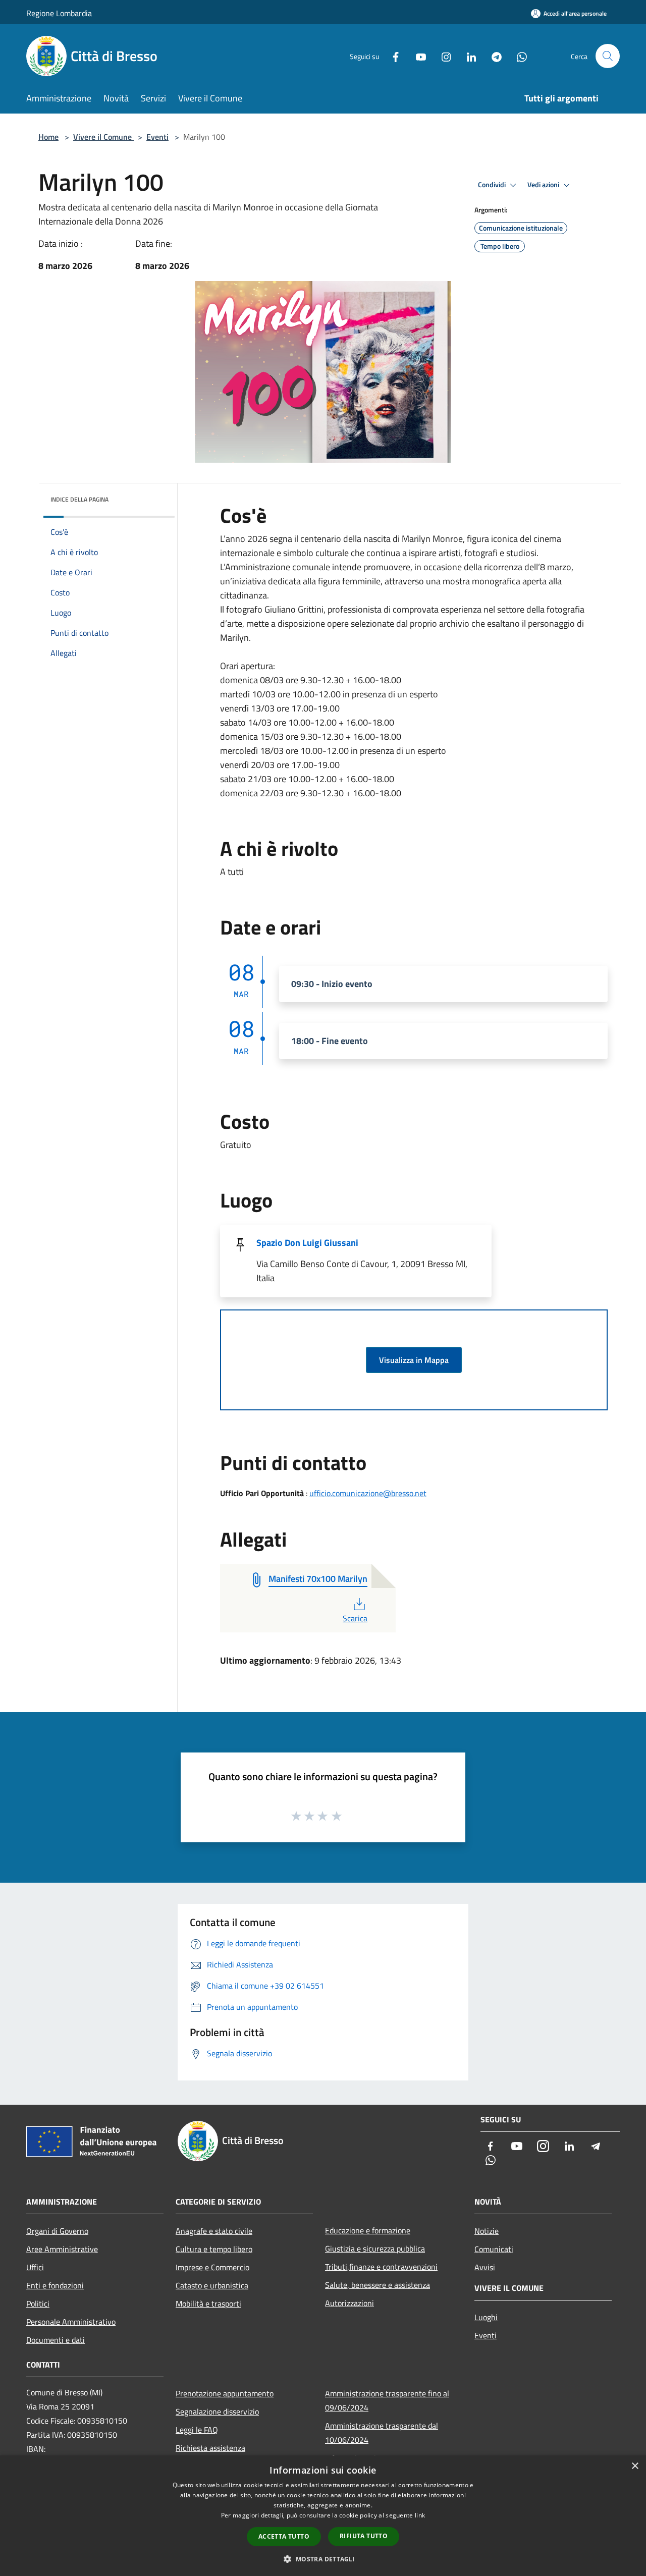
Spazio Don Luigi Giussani (307, 1243)
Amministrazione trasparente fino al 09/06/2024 (387, 2400)
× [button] (635, 2466)
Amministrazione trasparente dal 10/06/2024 (382, 2433)
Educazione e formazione (368, 2230)
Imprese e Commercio (212, 2267)
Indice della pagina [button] (79, 499)
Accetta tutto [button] (284, 2536)
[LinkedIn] (467, 56)
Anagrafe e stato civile (214, 2231)
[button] (323, 2559)
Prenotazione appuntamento (225, 2393)
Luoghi (486, 2317)
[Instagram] (442, 56)
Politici (38, 2304)
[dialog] (323, 2516)
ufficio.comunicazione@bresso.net (368, 1493)
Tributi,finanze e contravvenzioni (381, 2267)
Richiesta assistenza (210, 2448)
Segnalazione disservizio (217, 2411)
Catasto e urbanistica (212, 2285)
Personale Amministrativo (71, 2322)
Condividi (493, 185)
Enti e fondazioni (55, 2285)
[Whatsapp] (518, 56)
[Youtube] (417, 56)
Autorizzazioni (349, 2303)
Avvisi (485, 2267)
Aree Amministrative (62, 2249)
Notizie (487, 2231)
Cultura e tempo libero (214, 2249)
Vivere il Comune (103, 137)
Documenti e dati (56, 2340)
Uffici (35, 2267)
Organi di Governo (57, 2231)
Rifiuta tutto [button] (364, 2536)
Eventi (157, 137)
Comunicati (494, 2249)
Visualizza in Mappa (414, 1360)
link (420, 2515)
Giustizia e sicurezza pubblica (375, 2249)
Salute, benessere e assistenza (378, 2285)
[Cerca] (608, 56)
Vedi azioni (544, 185)
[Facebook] (392, 56)
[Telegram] (493, 56)
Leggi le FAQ (197, 2430)
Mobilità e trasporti (208, 2304)
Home (48, 137)
